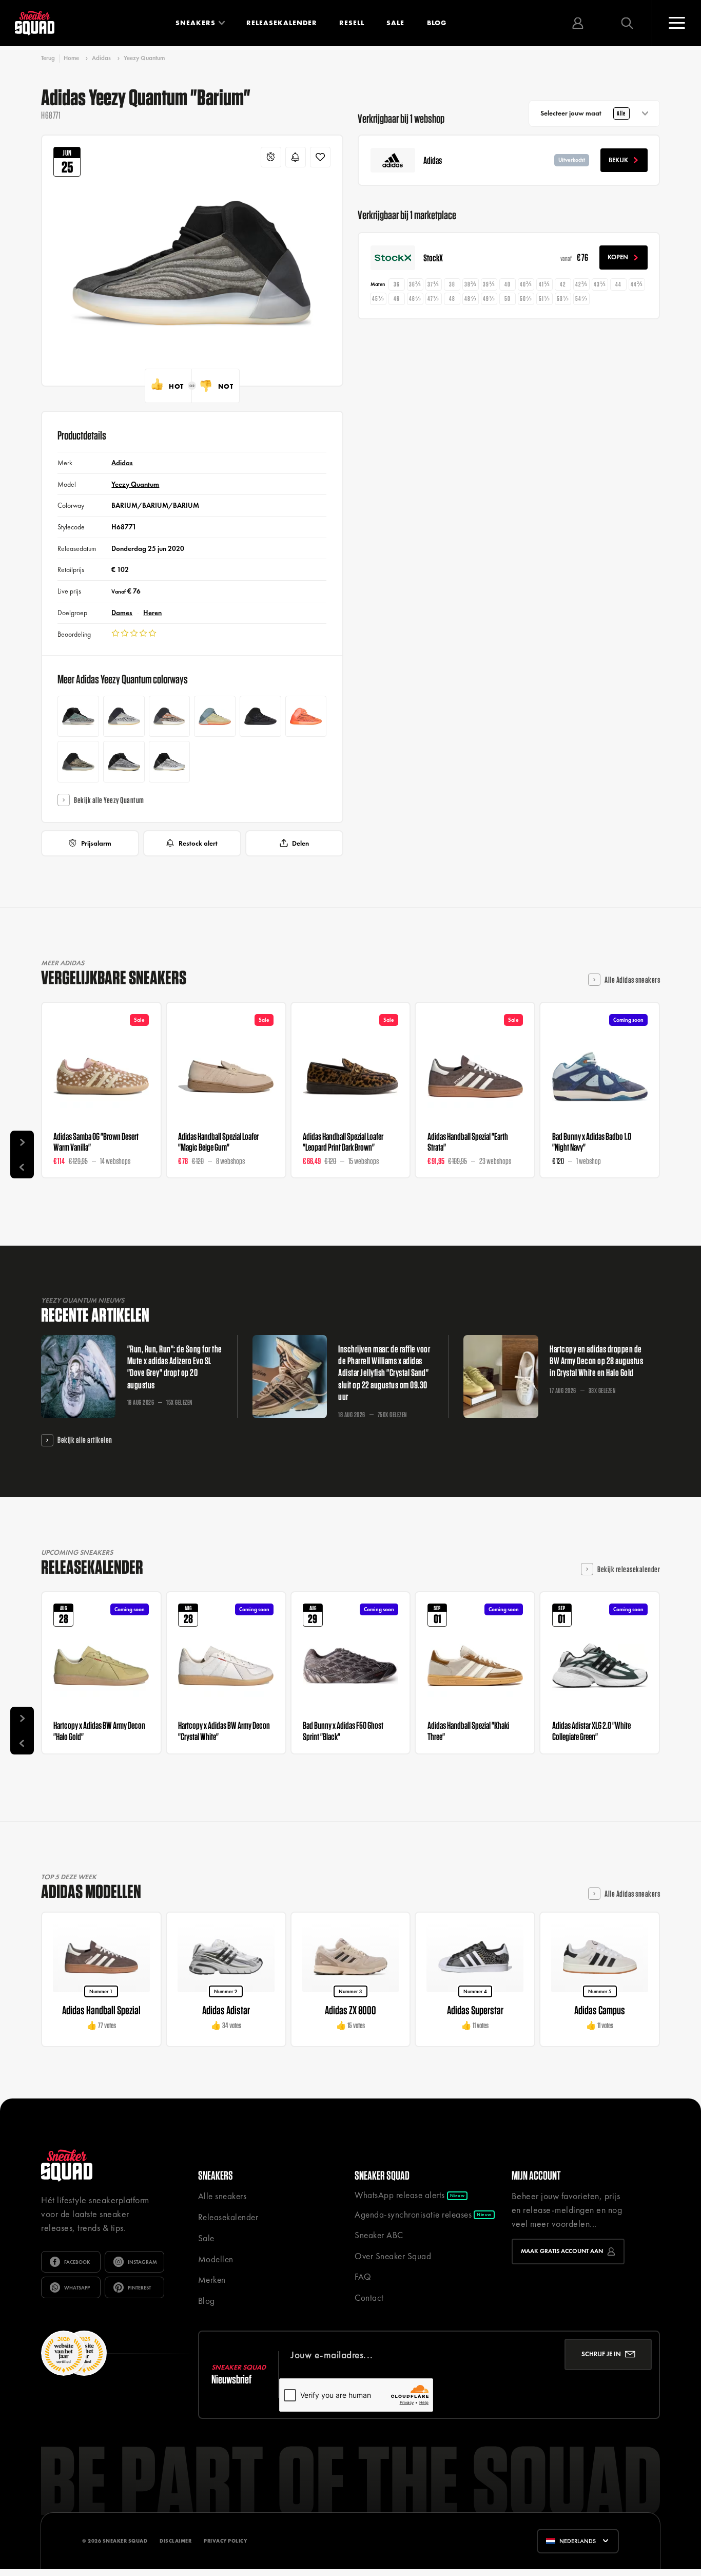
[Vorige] (22, 1167)
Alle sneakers (222, 2196)
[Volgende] (22, 1142)
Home (71, 58)
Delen (300, 843)
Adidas (101, 58)
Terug (48, 58)
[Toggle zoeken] (627, 23)
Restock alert (198, 843)
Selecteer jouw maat (583, 113)
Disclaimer (176, 2541)
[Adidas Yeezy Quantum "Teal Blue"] (78, 717)
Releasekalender (282, 23)
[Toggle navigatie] (676, 23)
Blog (437, 23)
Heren (152, 613)
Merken (212, 2280)
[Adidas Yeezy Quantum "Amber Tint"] (78, 762)
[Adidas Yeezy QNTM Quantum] (124, 762)
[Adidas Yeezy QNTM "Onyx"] (260, 717)
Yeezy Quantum (144, 58)
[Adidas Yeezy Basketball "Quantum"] (170, 762)
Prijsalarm (96, 843)
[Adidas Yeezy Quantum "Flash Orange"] (170, 717)
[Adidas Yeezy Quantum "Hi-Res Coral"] (215, 717)
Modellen (216, 2259)
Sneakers (196, 23)
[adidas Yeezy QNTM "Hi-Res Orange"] (306, 717)
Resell (352, 23)
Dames (122, 613)
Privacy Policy (225, 2541)
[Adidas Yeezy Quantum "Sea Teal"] (124, 717)
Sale (395, 23)
